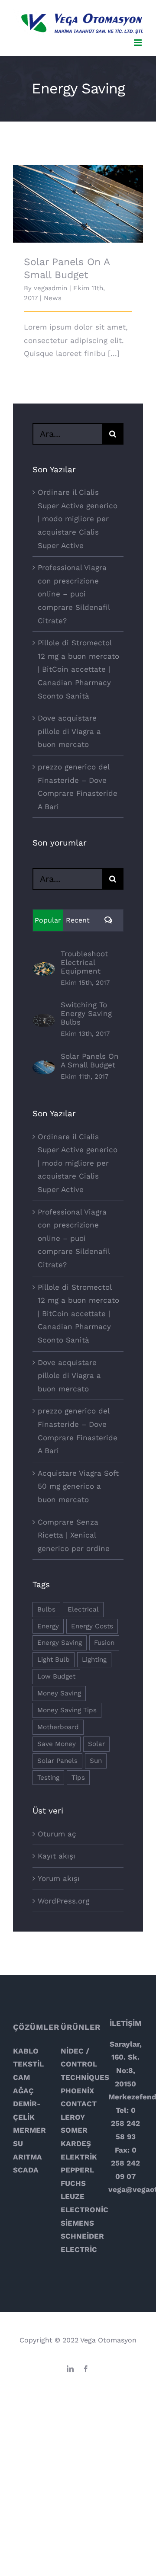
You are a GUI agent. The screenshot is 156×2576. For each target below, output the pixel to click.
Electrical (83, 1609)
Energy (48, 1626)
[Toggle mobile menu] (138, 43)
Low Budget (56, 1676)
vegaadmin (50, 288)
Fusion (104, 1643)
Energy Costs (92, 1626)
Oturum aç (57, 1834)
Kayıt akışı (57, 1856)
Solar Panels (57, 1761)
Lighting (94, 1660)
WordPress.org (63, 1901)
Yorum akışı (59, 1878)
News (53, 298)
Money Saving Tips (67, 1710)
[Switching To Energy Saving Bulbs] (44, 1020)
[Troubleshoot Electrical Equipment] (44, 969)
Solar (96, 1744)
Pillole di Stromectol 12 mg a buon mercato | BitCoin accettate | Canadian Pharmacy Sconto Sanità (78, 669)
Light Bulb (54, 1660)
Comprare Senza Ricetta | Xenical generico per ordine (74, 1535)
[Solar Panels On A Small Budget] (44, 1067)
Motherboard (58, 1727)
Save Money (57, 1744)
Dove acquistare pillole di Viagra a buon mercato (69, 731)
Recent (78, 920)
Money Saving (59, 1693)
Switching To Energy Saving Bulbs (86, 1013)
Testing (48, 1778)
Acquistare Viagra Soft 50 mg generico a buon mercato (78, 1486)
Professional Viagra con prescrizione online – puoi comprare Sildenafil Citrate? (74, 594)
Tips (78, 1778)
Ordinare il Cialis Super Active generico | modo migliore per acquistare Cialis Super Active (78, 519)
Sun (96, 1761)
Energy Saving (60, 1643)
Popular (48, 920)
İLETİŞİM (125, 2023)
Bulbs (46, 1609)
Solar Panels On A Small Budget (78, 197)
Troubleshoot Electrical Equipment (84, 962)
